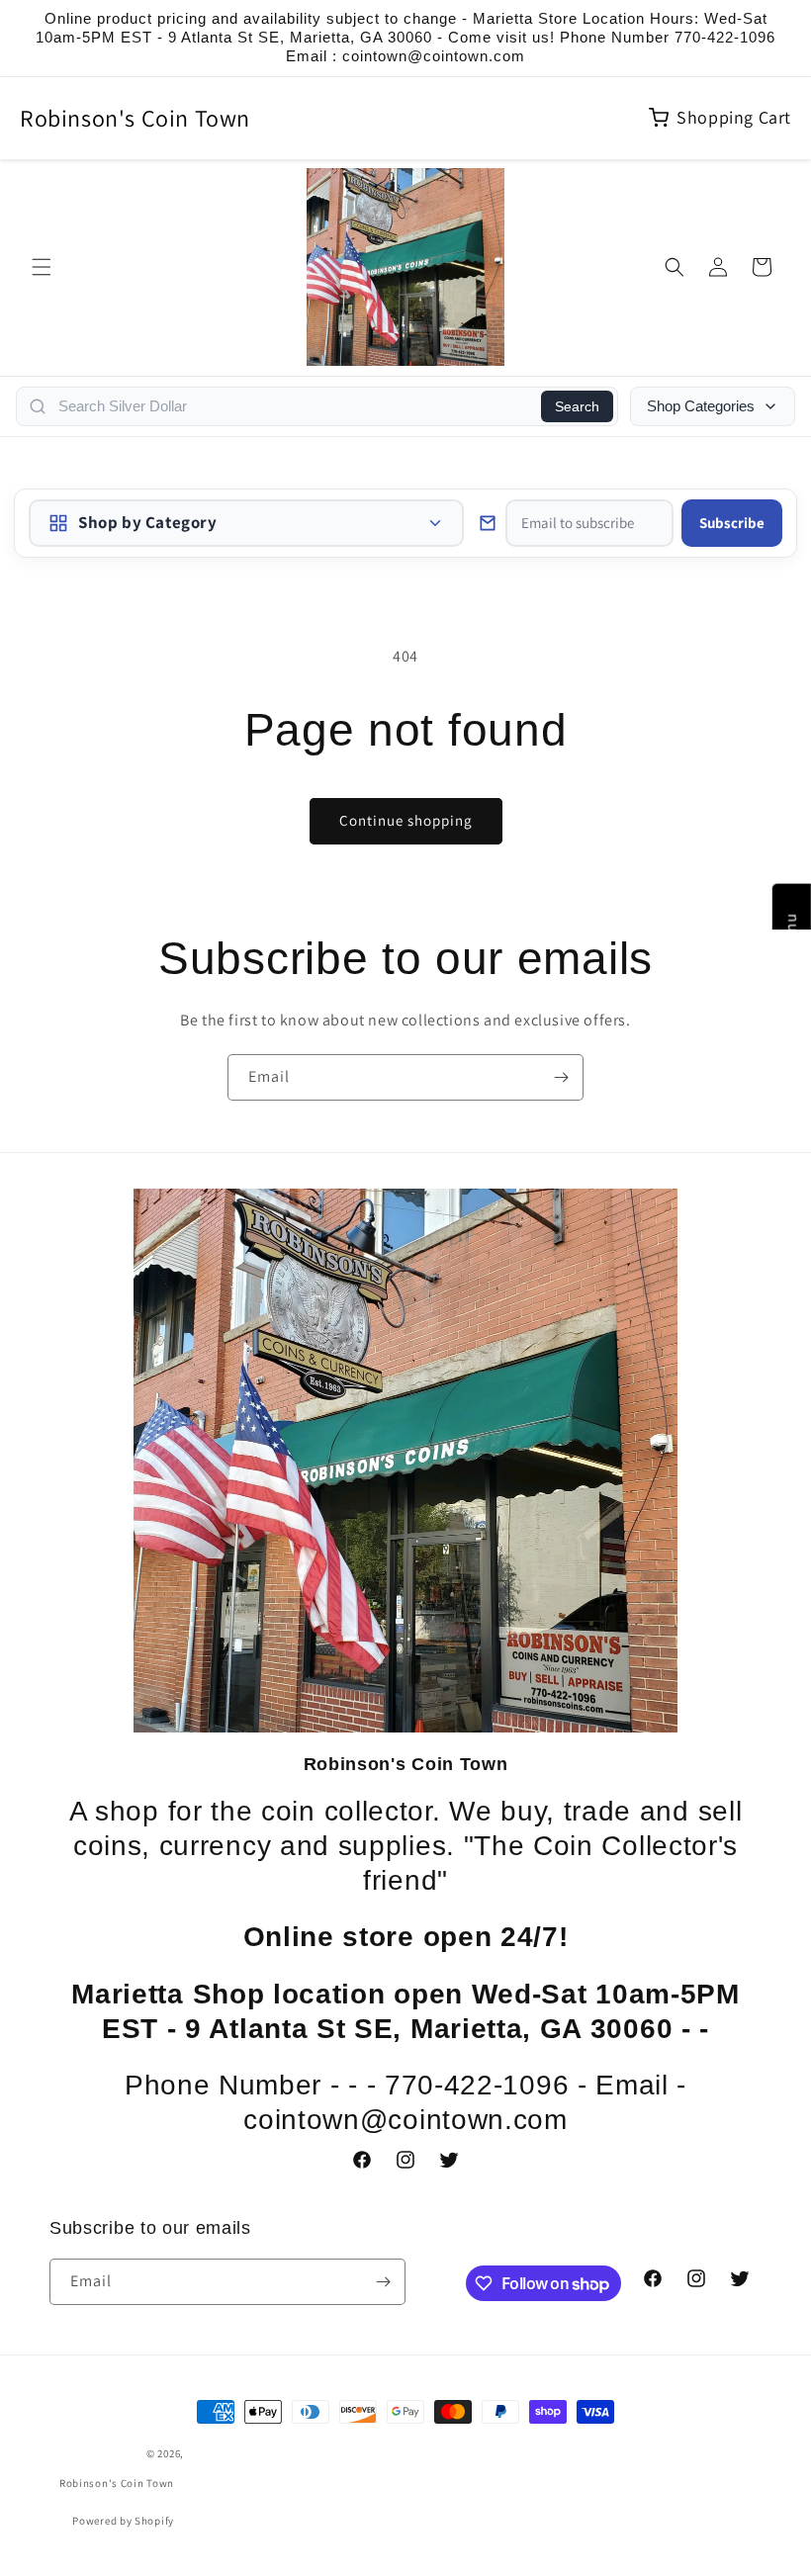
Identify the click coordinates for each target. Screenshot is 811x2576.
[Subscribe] (561, 1077)
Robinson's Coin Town (135, 118)
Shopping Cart (734, 117)
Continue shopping (406, 820)
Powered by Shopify (123, 2521)
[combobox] (294, 406)
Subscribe (732, 523)
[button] (42, 267)
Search (577, 406)
